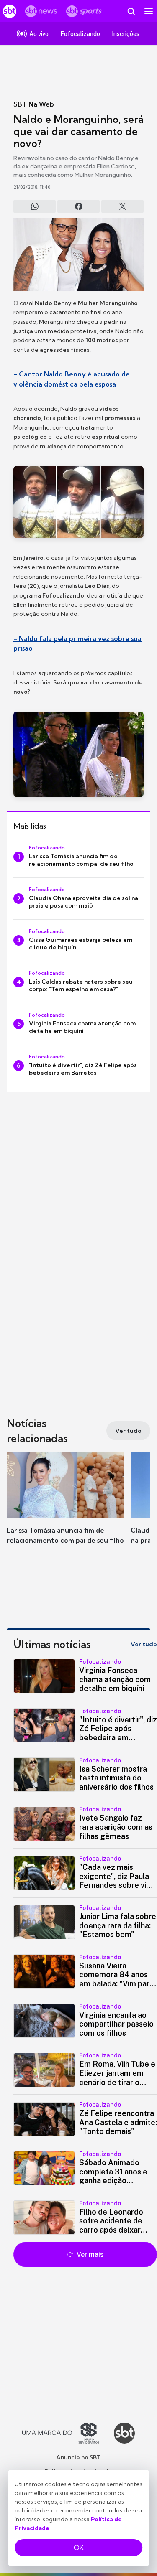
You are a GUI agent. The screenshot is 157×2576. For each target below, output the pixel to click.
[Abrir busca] (131, 11)
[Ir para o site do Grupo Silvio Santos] (65, 2433)
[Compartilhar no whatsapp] (35, 206)
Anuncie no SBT (78, 2457)
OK (79, 2548)
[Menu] (149, 11)
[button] (65, 1506)
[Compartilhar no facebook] (78, 206)
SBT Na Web (34, 104)
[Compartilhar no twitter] (122, 206)
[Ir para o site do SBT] (124, 2433)
